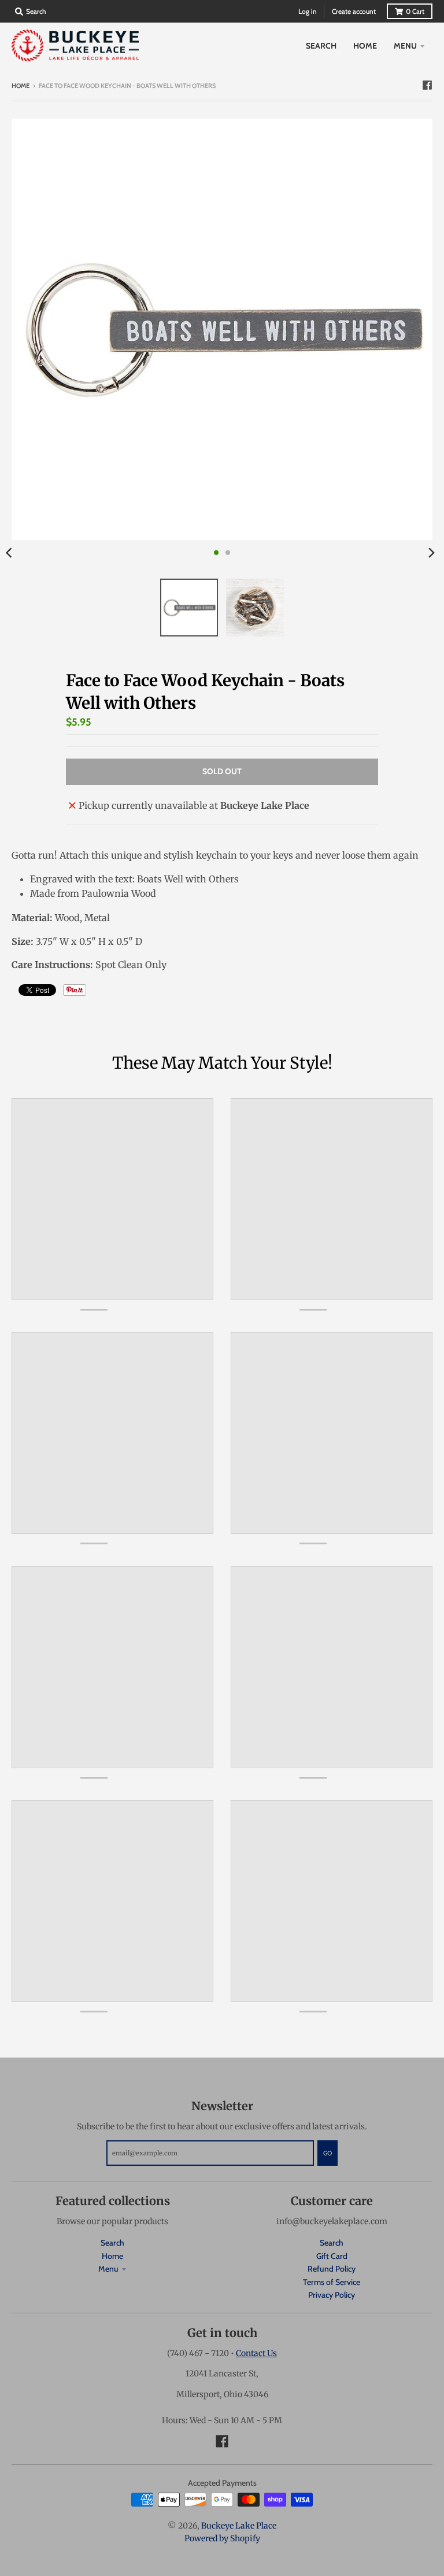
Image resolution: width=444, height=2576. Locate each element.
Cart (415, 11)
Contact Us (256, 2353)
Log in (308, 11)
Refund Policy (332, 2269)
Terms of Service (332, 2282)
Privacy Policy (332, 2295)
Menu (108, 2269)
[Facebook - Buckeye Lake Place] (427, 85)
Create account (354, 11)
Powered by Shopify (222, 2538)
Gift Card (332, 2256)
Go (328, 2153)
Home (21, 86)
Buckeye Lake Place (239, 2526)
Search (112, 2243)
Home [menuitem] (365, 46)
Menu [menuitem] (405, 46)
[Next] (431, 553)
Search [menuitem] (321, 46)
